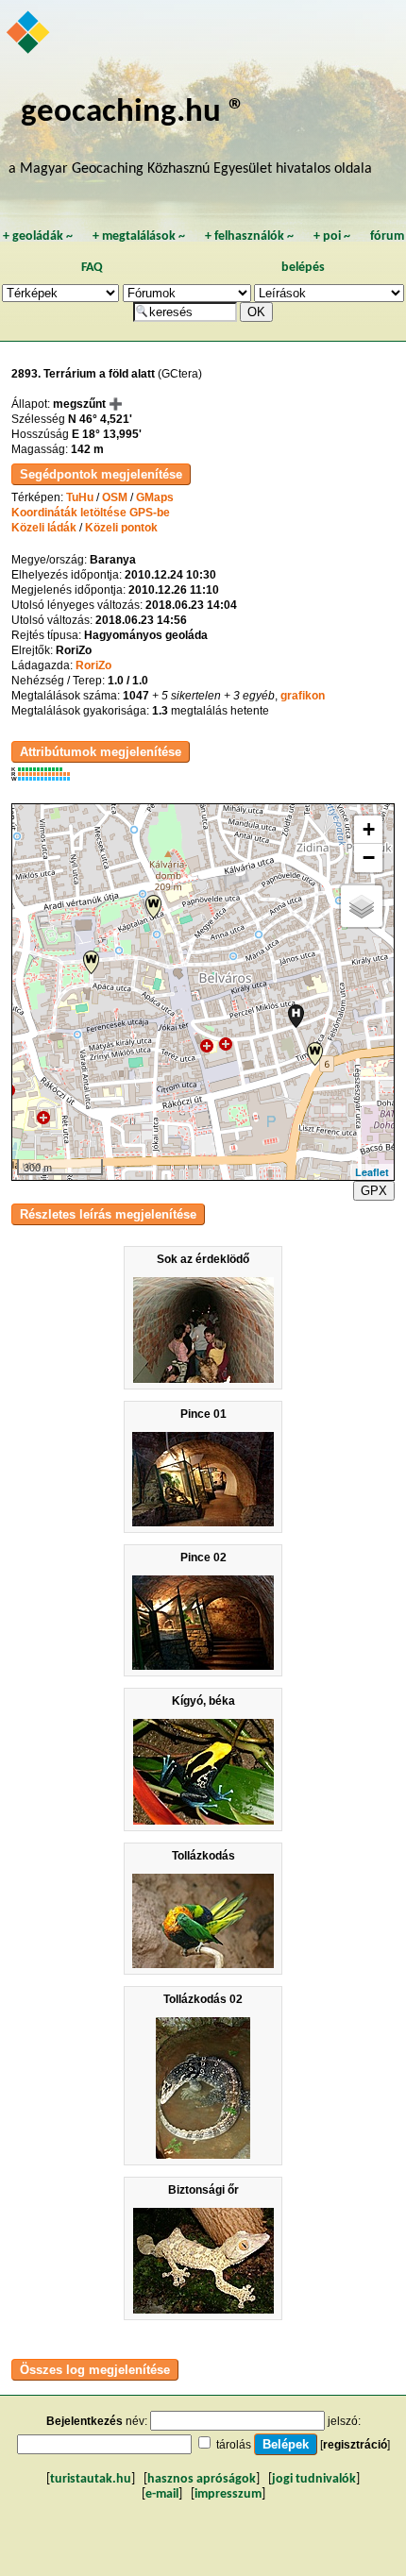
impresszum (228, 2494)
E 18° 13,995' (107, 434)
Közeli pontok (121, 528)
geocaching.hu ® (133, 113)
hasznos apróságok (202, 2479)
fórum (387, 236)
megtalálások (139, 236)
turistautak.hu (91, 2479)
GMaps (155, 497)
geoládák (38, 236)
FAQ (92, 268)
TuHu (80, 497)
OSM (115, 497)
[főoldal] (29, 34)
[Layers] (362, 906)
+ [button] (369, 829)
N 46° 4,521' (100, 419)
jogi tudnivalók (314, 2479)
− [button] (369, 858)
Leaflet (372, 1172)
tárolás (234, 2445)
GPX (374, 1191)
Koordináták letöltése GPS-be (91, 513)
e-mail (162, 2494)
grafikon (303, 696)
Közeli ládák (44, 528)
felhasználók (249, 236)
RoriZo (93, 665)
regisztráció (355, 2445)
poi (332, 236)
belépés (303, 268)
